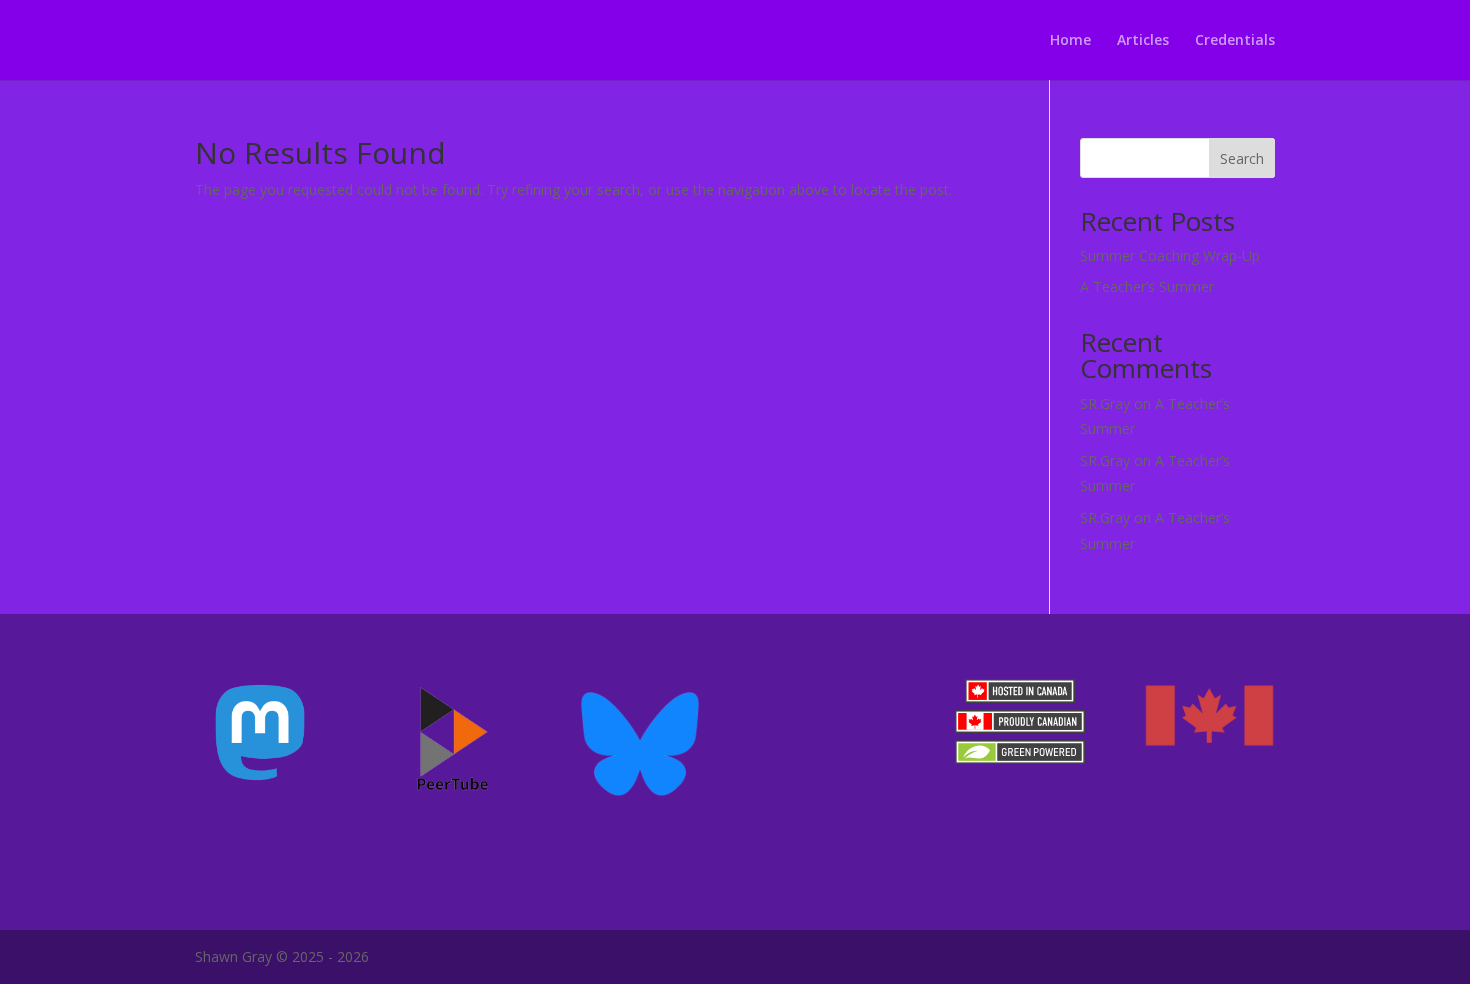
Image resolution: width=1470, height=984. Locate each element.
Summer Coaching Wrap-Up (1170, 255)
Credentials (1235, 41)
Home (1070, 41)
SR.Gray (1105, 403)
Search (1242, 158)
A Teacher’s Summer (1147, 286)
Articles (1143, 41)
